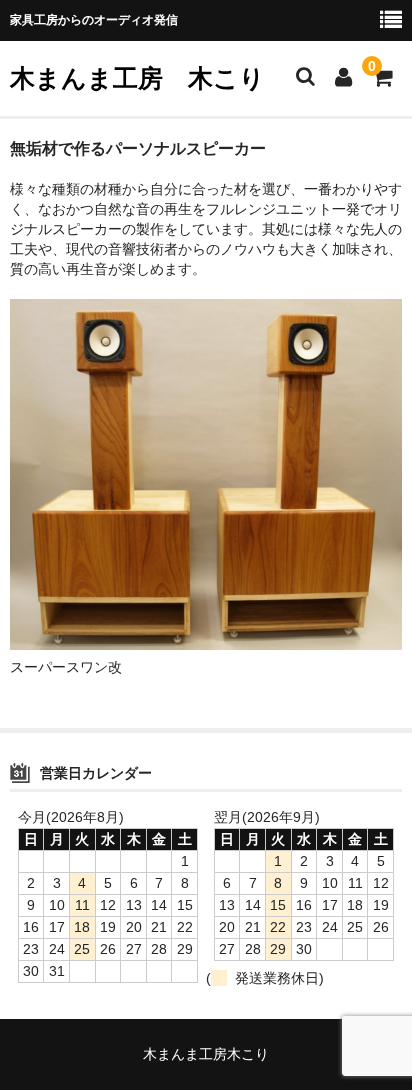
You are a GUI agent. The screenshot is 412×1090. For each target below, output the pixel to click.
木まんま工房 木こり (137, 78)
